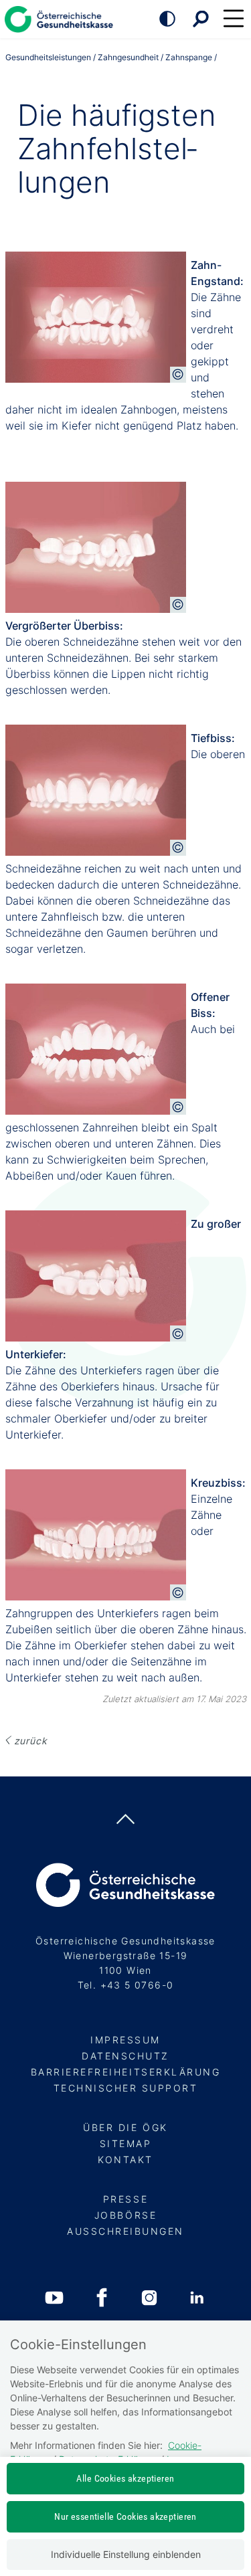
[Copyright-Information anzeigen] (178, 375)
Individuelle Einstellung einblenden (126, 2554)
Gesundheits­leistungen (48, 57)
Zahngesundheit (128, 57)
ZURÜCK (31, 1741)
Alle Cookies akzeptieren (125, 2478)
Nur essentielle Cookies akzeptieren (125, 2516)
